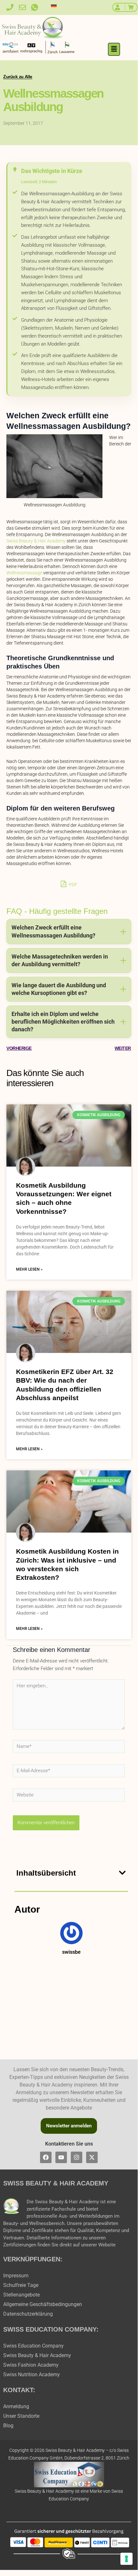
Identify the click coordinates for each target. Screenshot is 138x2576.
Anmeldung (16, 2406)
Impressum (16, 2276)
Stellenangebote (21, 2295)
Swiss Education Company (33, 2346)
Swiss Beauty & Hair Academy (36, 541)
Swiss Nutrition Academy (32, 2374)
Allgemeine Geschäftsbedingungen (43, 2304)
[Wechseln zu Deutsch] (54, 6)
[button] (114, 49)
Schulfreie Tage (21, 2285)
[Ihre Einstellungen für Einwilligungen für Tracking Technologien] (126, 2559)
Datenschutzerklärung (28, 2314)
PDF (73, 885)
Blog (8, 2426)
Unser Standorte (21, 2416)
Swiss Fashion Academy (31, 2365)
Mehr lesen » (29, 1269)
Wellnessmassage (24, 573)
